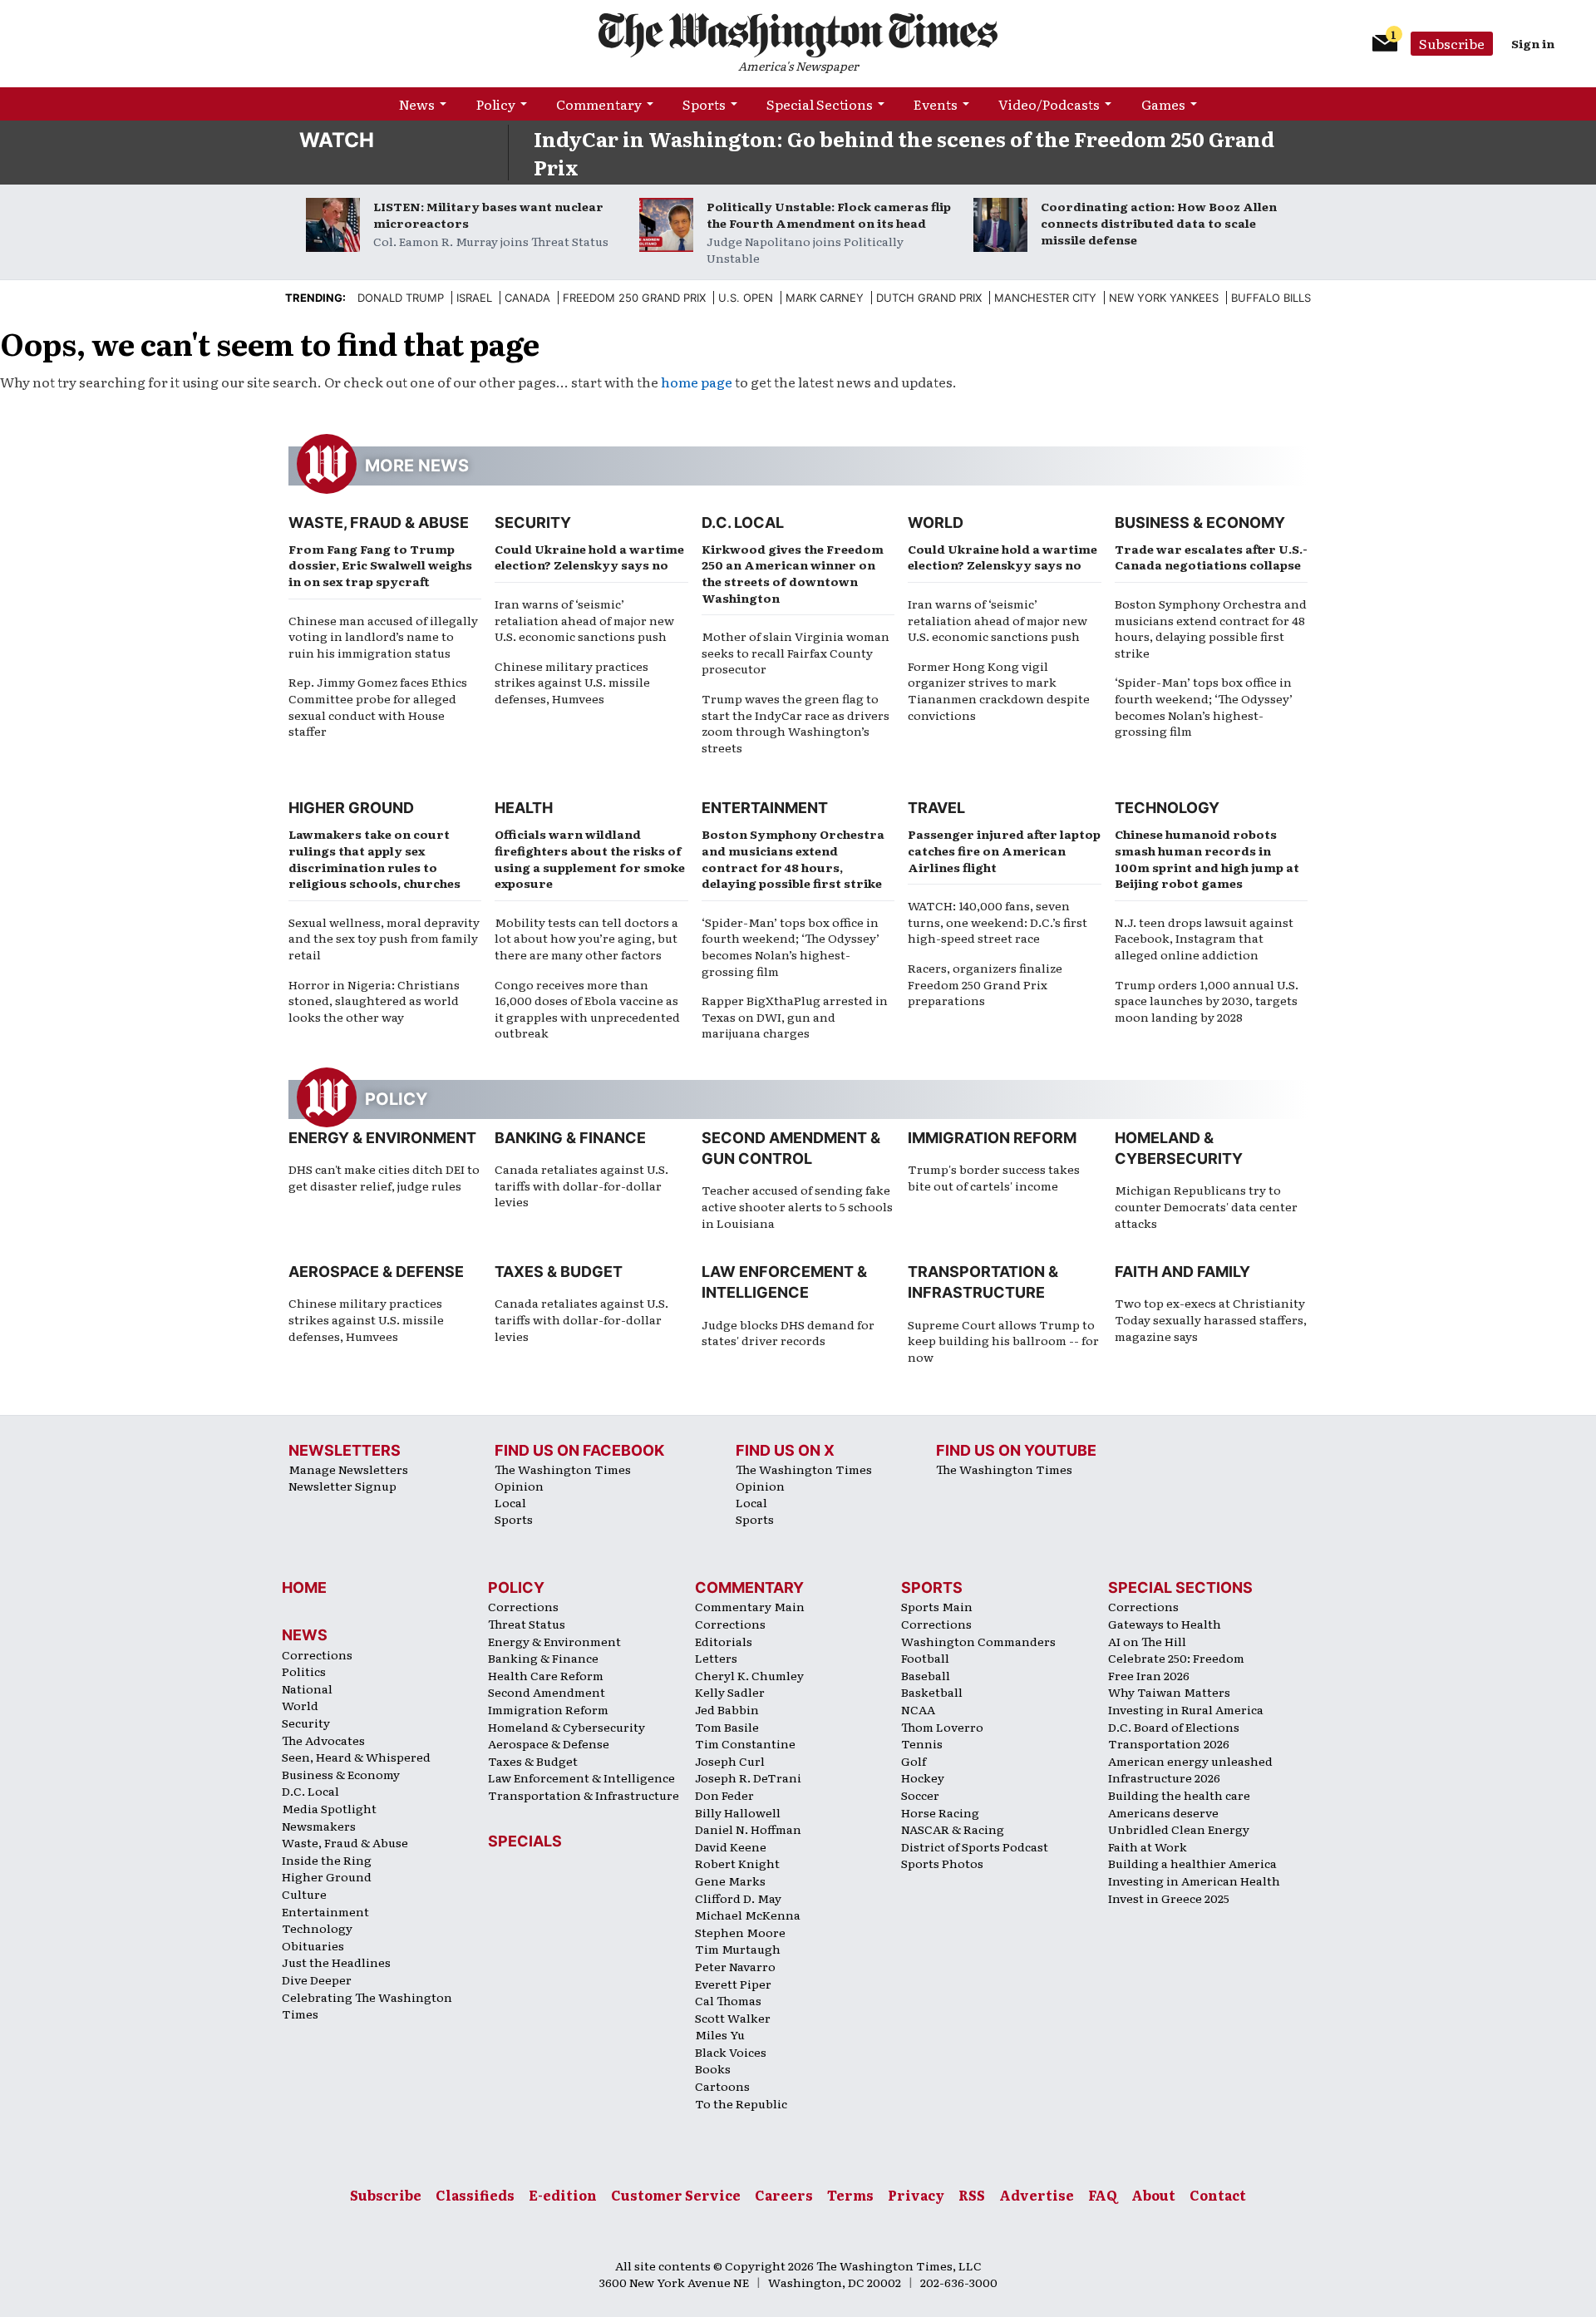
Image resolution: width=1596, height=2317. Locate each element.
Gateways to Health (1165, 1624)
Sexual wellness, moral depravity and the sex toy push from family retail (384, 938)
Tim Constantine (745, 1743)
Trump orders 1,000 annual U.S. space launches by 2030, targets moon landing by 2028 (1207, 1001)
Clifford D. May (738, 1898)
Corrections (317, 1654)
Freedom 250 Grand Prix (634, 298)
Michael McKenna (748, 1915)
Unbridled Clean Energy (1179, 1829)
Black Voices (731, 2052)
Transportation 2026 (1169, 1743)
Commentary (599, 104)
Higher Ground (351, 808)
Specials (525, 1841)
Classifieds (475, 2195)
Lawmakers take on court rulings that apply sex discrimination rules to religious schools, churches (374, 858)
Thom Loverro (942, 1727)
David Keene (731, 1846)
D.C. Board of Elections (1174, 1727)
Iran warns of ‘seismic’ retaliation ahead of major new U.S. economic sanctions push (584, 620)
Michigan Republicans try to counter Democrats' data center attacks (1206, 1206)
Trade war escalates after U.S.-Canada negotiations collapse (1211, 557)
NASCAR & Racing (953, 1829)
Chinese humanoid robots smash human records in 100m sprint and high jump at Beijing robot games (1207, 858)
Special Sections (820, 104)
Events (936, 104)
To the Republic (741, 2103)
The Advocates (323, 1740)
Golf (914, 1761)
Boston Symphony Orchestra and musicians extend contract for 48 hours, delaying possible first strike (1211, 628)
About (1153, 2195)
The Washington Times (563, 1469)
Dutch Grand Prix (929, 298)
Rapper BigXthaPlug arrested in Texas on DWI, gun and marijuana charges (795, 1016)
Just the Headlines (336, 1962)
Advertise (1037, 2195)
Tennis (922, 1743)
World (936, 523)
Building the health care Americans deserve (1179, 1804)
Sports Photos (942, 1863)
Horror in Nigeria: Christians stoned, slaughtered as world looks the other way (374, 1001)
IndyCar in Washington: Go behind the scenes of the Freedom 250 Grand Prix (904, 153)
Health (524, 808)
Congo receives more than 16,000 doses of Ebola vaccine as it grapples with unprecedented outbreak (587, 1009)
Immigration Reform (992, 1138)
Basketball (932, 1692)
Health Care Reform (546, 1675)
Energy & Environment (382, 1138)
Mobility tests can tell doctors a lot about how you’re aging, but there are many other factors (586, 938)
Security (533, 523)
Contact (1218, 2195)
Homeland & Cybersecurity (566, 1727)
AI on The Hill (1147, 1641)
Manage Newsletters (348, 1469)
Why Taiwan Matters (1169, 1692)
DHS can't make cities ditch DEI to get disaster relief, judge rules (384, 1177)
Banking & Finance (570, 1138)
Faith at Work (1148, 1846)
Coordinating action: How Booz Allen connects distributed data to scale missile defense (1159, 223)
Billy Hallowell (738, 1812)
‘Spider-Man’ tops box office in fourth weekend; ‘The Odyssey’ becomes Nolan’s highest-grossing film (1204, 706)
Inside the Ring (327, 1860)
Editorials (724, 1641)
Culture (304, 1894)
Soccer (920, 1795)
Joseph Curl (730, 1761)
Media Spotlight (329, 1808)
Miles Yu (720, 2034)
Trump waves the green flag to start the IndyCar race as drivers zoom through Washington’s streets (796, 723)
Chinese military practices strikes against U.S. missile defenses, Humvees (572, 682)
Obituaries (313, 1945)
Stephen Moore (740, 1932)
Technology (1167, 808)
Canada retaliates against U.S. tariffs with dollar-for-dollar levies (581, 1185)
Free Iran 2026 (1149, 1675)
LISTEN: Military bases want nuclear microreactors (488, 214)
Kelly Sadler (730, 1692)
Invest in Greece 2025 (1169, 1898)
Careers (784, 2195)
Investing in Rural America (1186, 1709)
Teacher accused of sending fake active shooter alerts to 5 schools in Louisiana (797, 1206)
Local (510, 1502)
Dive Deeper (317, 1979)
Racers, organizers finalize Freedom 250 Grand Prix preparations (985, 984)
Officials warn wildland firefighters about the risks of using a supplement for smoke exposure (590, 858)
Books (713, 2068)
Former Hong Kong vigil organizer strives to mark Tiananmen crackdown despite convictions (999, 690)
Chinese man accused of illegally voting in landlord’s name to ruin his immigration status (383, 636)
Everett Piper (733, 1984)
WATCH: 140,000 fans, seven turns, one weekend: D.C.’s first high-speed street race (997, 922)
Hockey (923, 1777)
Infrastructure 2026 (1164, 1777)
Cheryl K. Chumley (749, 1675)
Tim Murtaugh (738, 1949)
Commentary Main (750, 1606)
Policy (496, 104)
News (417, 104)
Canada (527, 298)
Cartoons (722, 2086)
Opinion (519, 1486)
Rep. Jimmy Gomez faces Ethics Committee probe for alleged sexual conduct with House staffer (378, 706)
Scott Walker (733, 2018)
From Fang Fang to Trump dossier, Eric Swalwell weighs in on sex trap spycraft (380, 565)
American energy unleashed (1190, 1761)
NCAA (918, 1709)
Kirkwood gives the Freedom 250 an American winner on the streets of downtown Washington (793, 573)
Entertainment (765, 808)
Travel (936, 808)
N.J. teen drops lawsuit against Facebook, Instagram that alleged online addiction (1204, 938)
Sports (704, 104)
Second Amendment (547, 1692)
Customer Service (676, 2195)
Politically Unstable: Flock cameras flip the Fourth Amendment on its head (829, 214)
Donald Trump (401, 298)
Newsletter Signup (342, 1486)
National (307, 1688)
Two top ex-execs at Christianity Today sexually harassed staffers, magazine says (1211, 1319)
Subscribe (1452, 43)
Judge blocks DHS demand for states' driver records (788, 1333)
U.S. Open (746, 298)
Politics (304, 1671)
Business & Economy (1200, 523)
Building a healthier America (1192, 1863)
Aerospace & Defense (376, 1272)
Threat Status (527, 1624)
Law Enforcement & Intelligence (581, 1777)
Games (1163, 104)
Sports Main (937, 1606)
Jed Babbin (727, 1709)
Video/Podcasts (1049, 104)
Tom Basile (727, 1727)
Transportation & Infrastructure (584, 1795)
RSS (972, 2195)
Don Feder (724, 1795)
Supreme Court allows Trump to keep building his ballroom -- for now (1003, 1341)
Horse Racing (940, 1812)
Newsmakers (319, 1826)
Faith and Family (1182, 1272)
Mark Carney (825, 298)
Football (925, 1658)
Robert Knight (737, 1863)
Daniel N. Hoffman (748, 1829)
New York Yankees (1164, 298)
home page (697, 382)
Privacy (916, 2195)
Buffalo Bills (1271, 298)
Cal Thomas (728, 2000)
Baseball (926, 1675)
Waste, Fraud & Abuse (379, 523)
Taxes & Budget (559, 1272)
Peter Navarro (735, 1966)
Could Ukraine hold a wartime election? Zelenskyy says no (589, 557)
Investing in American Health (1194, 1881)
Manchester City (1045, 298)
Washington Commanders (978, 1641)
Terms (850, 2195)
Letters (716, 1658)
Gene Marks (730, 1881)
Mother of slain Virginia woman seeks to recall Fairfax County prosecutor (796, 652)
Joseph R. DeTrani (748, 1777)
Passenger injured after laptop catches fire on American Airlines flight (1004, 850)
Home (304, 1587)
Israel (474, 298)
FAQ (1103, 2195)
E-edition (563, 2195)
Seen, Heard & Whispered (356, 1757)
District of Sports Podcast (975, 1846)
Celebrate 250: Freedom (1176, 1658)
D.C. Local (743, 523)
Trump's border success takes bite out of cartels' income (994, 1177)
